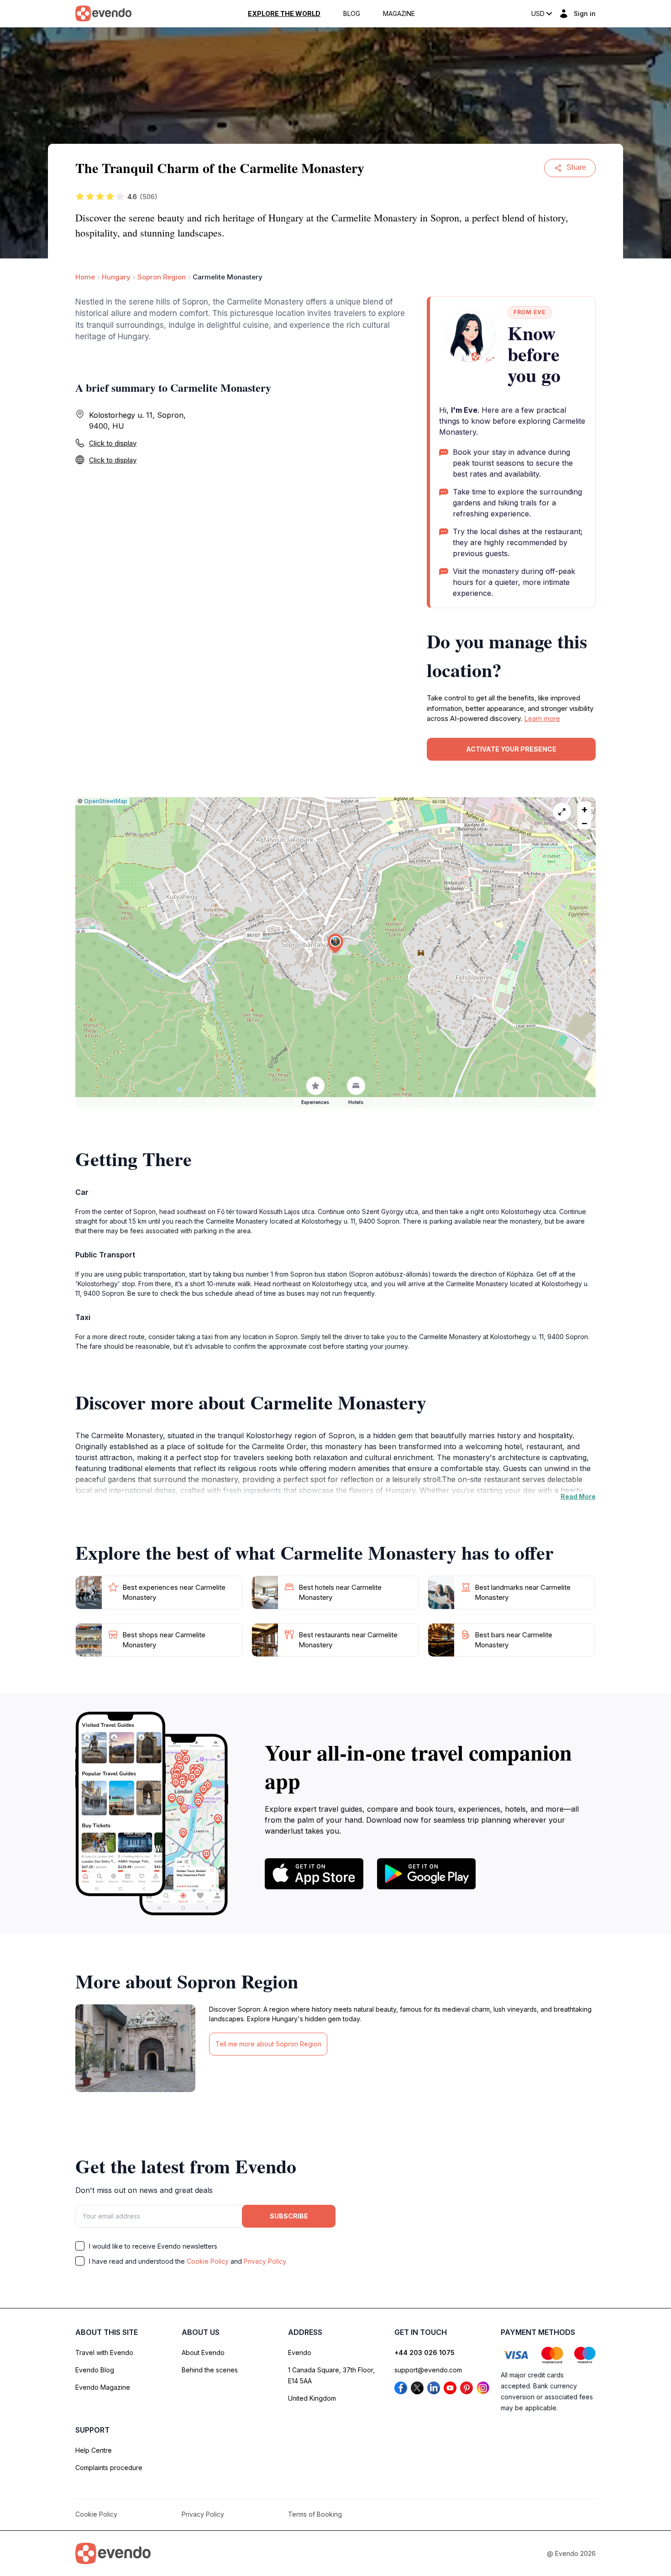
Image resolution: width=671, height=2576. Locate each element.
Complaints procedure (109, 2468)
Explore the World (284, 14)
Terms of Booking (315, 2514)
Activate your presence (511, 749)
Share (576, 167)
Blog (352, 14)
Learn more (542, 718)
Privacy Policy (265, 2261)
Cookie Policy (208, 2261)
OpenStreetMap (106, 801)
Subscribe (289, 2216)
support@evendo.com (428, 2370)
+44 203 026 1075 (425, 2353)
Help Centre (94, 2450)
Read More (578, 1496)
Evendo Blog (95, 2370)
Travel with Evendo (104, 2353)
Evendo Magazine (103, 2387)
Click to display (113, 443)
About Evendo (203, 2353)
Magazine (399, 14)
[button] (335, 944)
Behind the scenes (210, 2370)
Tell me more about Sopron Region (268, 2044)
